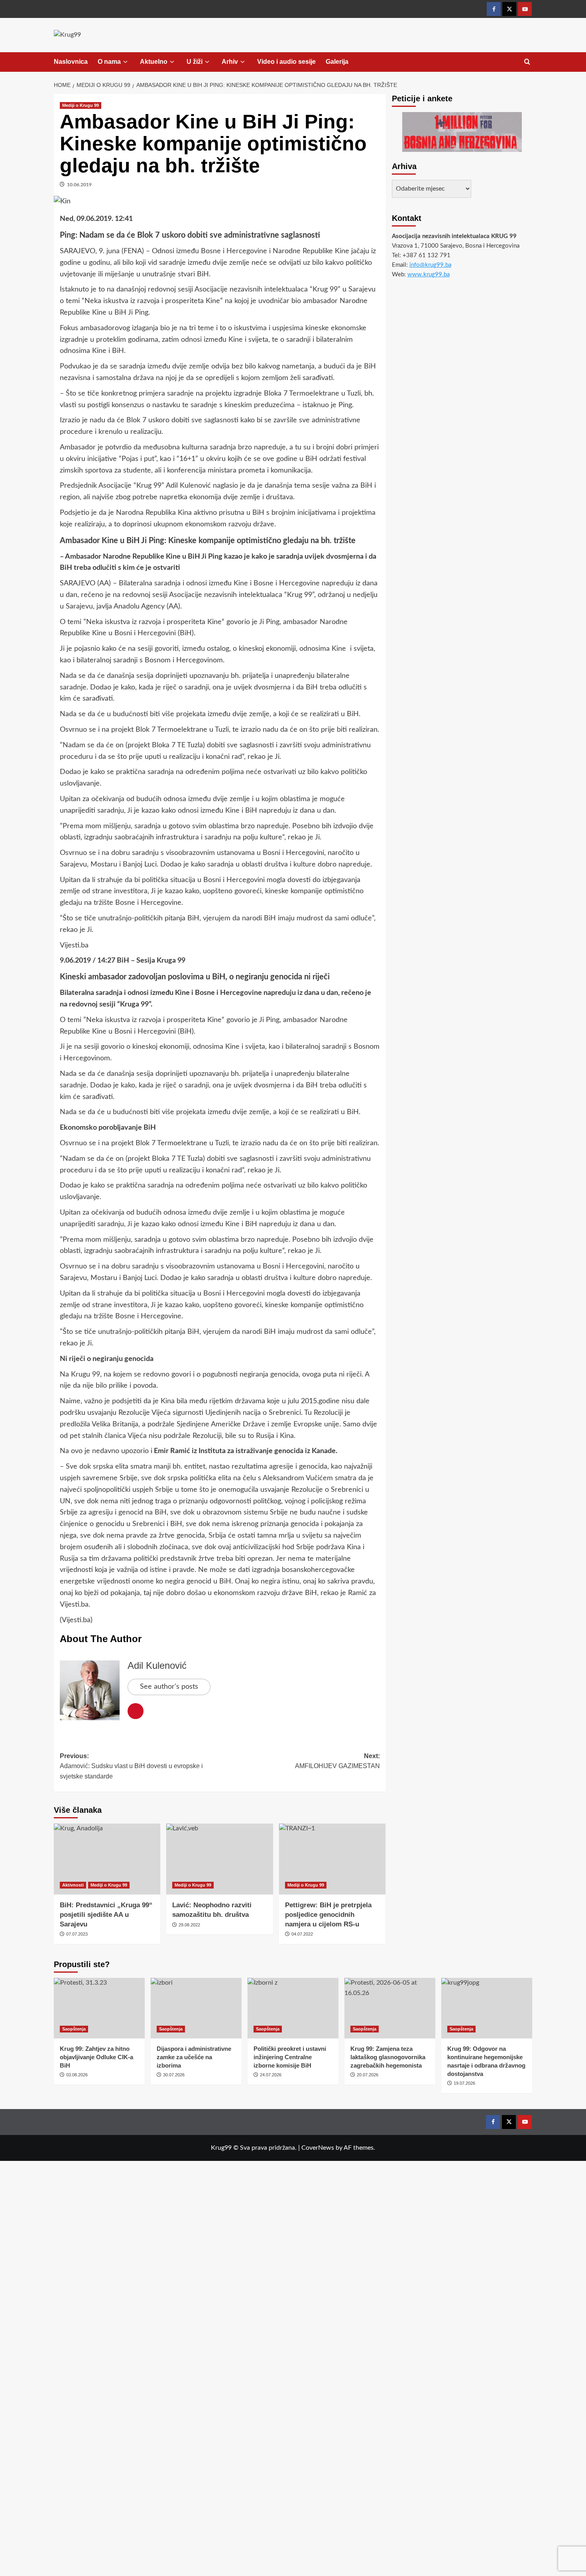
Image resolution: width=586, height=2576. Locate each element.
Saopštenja (74, 2029)
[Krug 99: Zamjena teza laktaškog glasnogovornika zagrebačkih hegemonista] (390, 2008)
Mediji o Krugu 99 (81, 105)
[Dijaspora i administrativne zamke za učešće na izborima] (196, 2008)
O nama (109, 62)
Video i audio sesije (286, 62)
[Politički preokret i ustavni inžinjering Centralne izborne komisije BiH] (293, 2008)
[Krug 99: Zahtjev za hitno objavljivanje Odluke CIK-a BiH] (99, 2008)
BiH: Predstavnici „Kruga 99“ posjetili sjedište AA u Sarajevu (106, 1915)
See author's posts (169, 1687)
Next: (337, 1761)
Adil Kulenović (157, 1665)
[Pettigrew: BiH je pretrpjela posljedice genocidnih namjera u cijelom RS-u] (332, 1859)
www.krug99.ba (429, 275)
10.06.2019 (79, 185)
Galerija (337, 62)
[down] (125, 62)
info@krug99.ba (430, 265)
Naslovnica (71, 62)
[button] (527, 62)
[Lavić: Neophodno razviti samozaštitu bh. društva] (219, 1859)
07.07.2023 (77, 1934)
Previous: (131, 1766)
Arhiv (230, 62)
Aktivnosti (73, 1885)
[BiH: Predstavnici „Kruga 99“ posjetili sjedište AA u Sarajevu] (107, 1859)
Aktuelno (154, 62)
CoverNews (318, 2148)
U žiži (195, 62)
